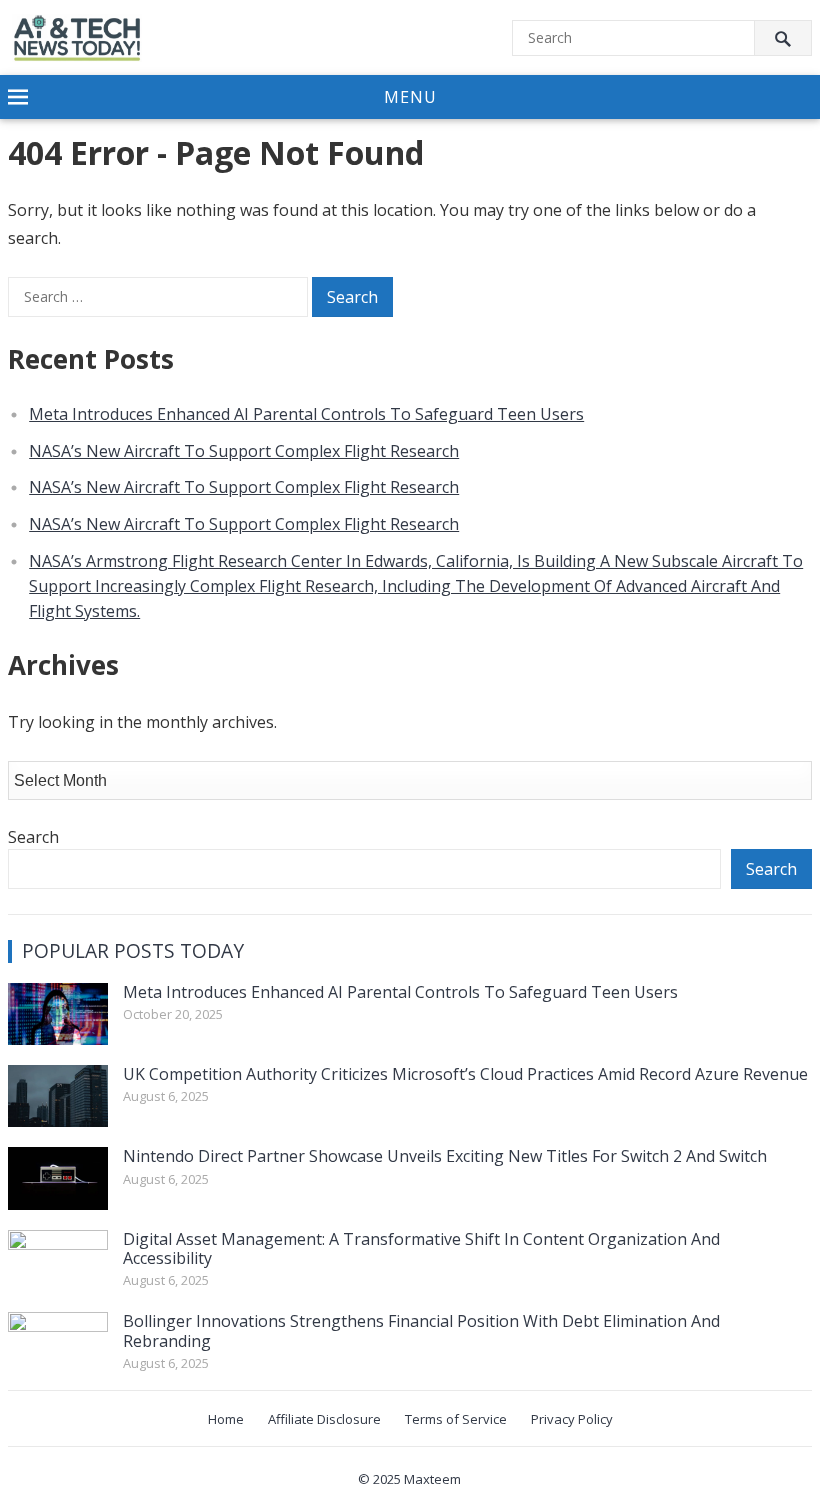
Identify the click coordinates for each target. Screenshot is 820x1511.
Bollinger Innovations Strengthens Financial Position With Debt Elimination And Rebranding (421, 1330)
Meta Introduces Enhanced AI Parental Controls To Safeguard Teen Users (306, 414)
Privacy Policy (572, 1419)
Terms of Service (456, 1419)
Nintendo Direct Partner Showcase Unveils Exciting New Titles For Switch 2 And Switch (445, 1156)
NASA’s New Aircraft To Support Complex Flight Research (244, 451)
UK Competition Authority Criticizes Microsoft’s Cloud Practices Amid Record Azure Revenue (465, 1074)
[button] (410, 98)
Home (226, 1419)
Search (33, 837)
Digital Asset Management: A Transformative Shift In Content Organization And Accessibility (421, 1248)
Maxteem (432, 1479)
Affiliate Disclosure (324, 1419)
